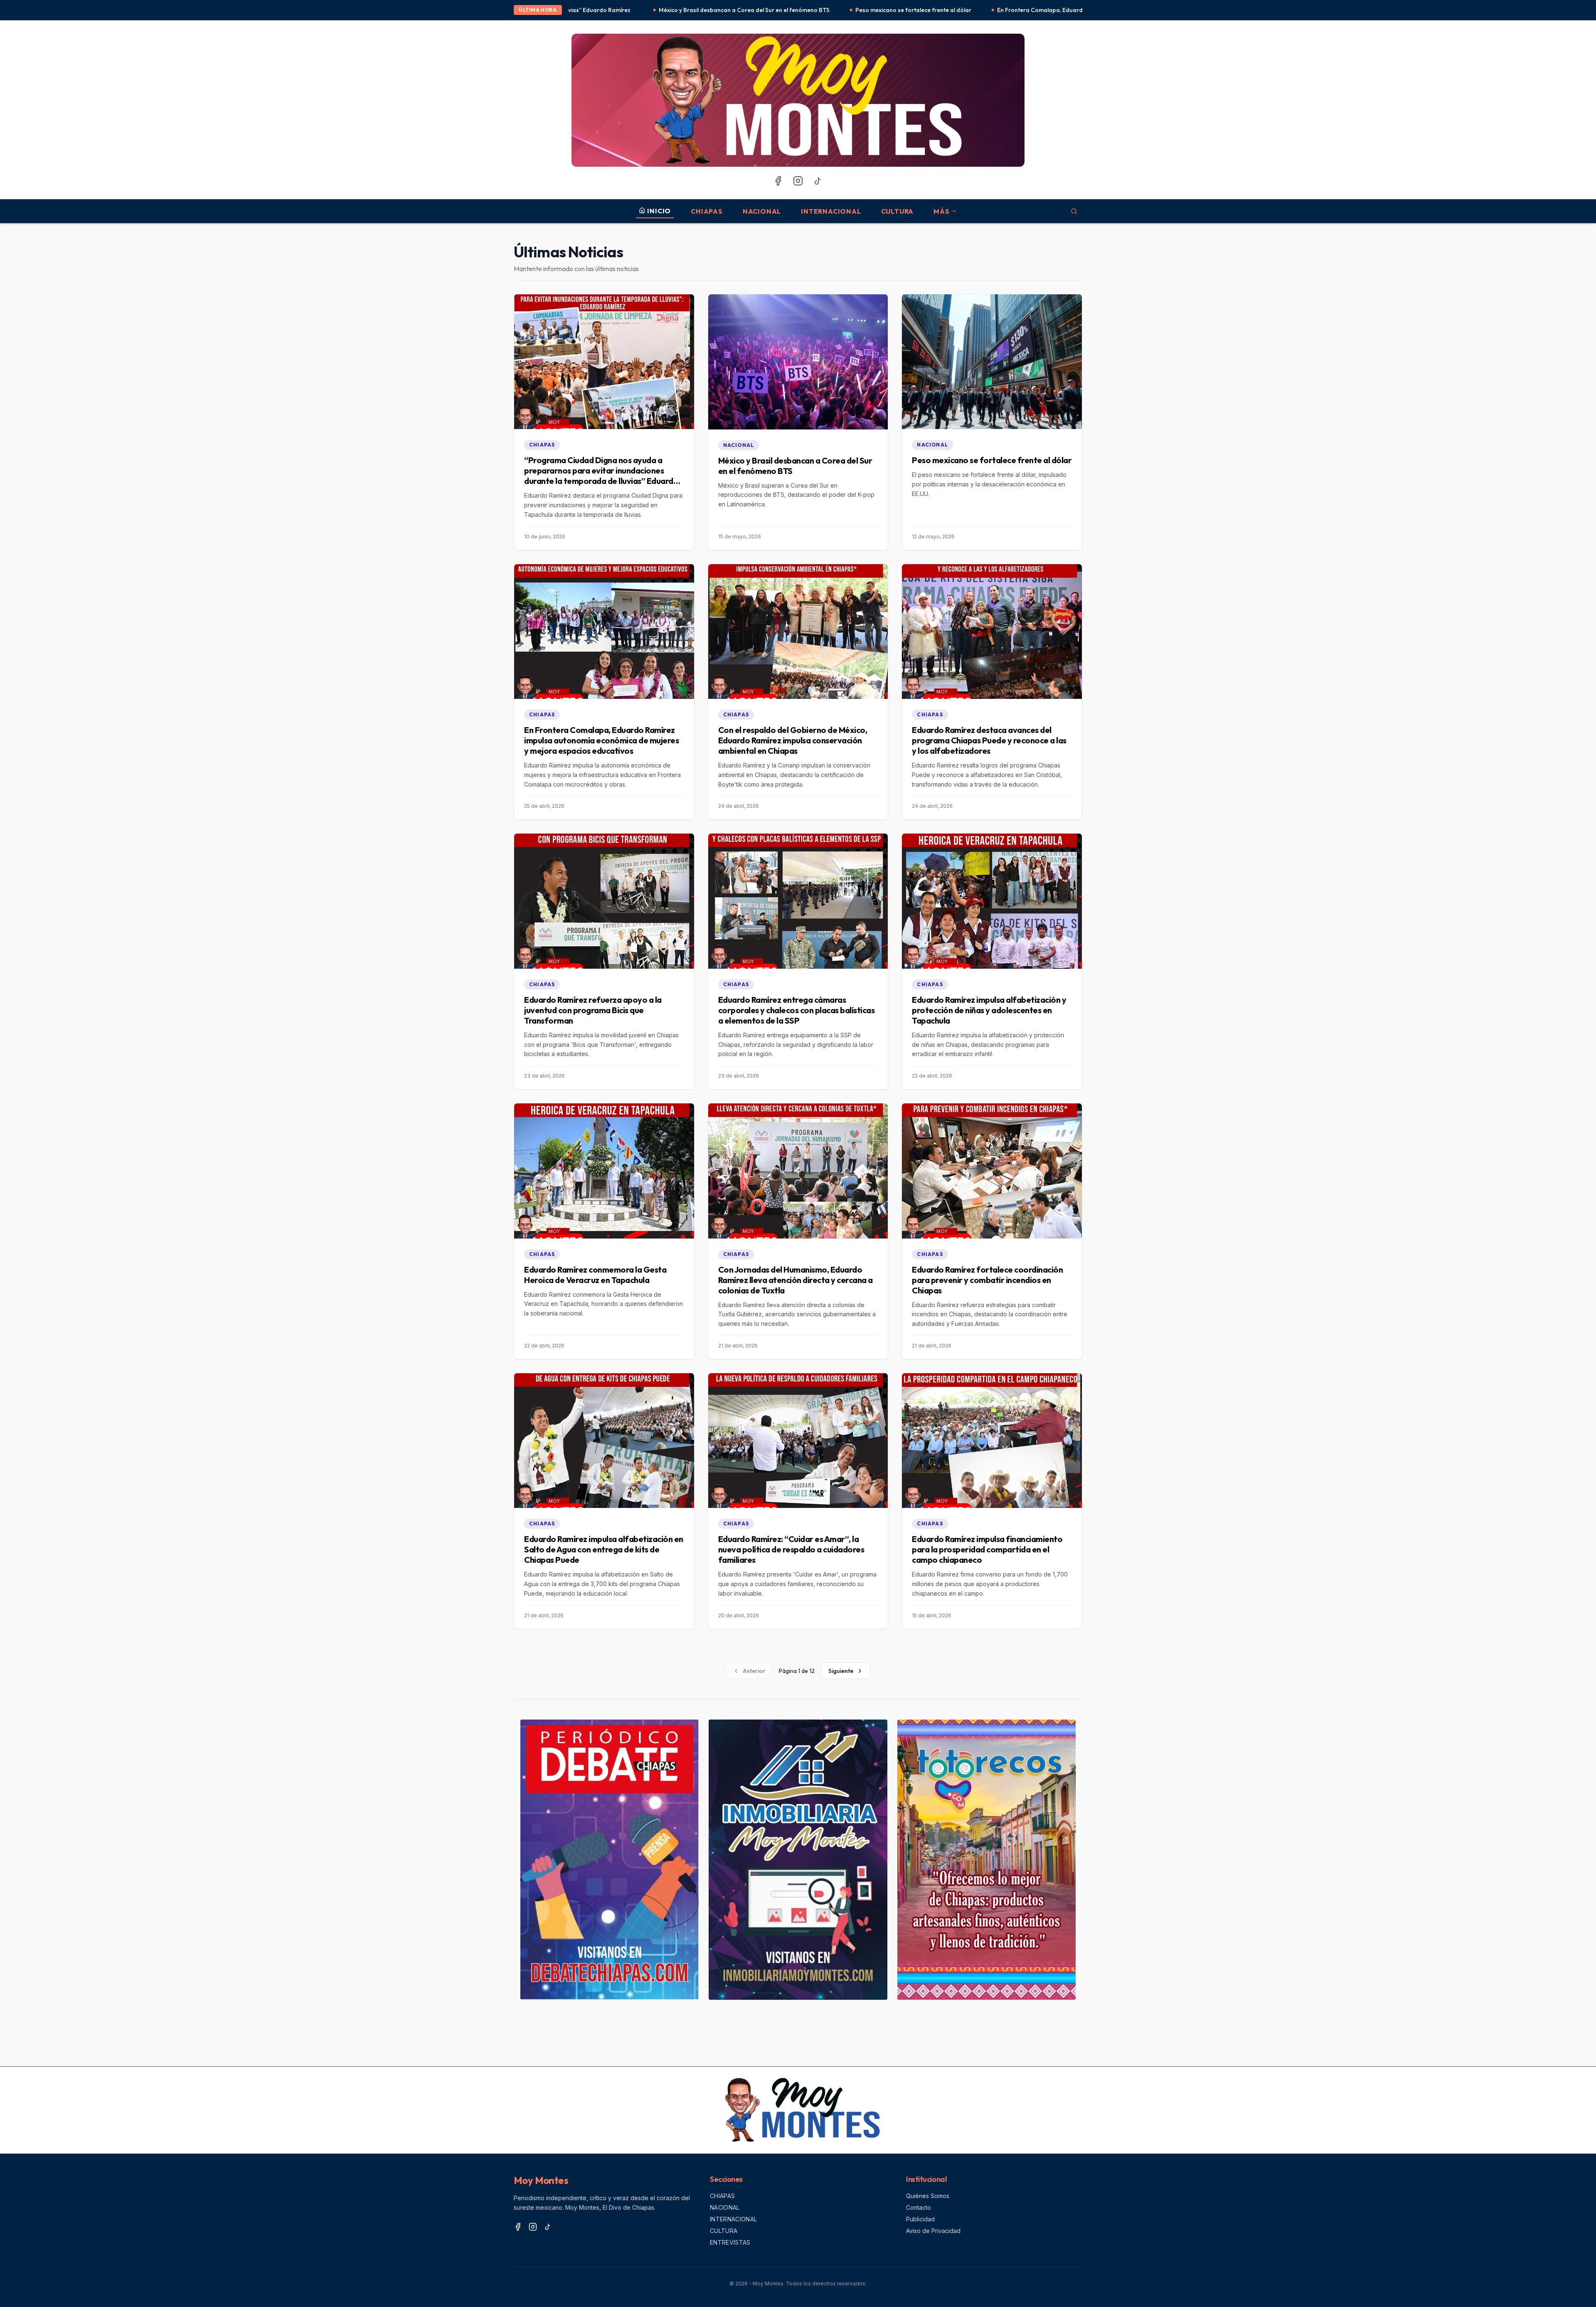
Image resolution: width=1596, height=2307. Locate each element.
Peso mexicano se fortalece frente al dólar (657, 10)
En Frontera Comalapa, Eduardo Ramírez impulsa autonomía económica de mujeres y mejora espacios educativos (896, 10)
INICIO (659, 211)
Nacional (762, 211)
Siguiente (841, 1671)
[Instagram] (798, 181)
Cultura (898, 211)
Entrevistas (730, 2242)
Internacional (831, 211)
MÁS (941, 211)
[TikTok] (818, 181)
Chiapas (707, 211)
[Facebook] (778, 181)
